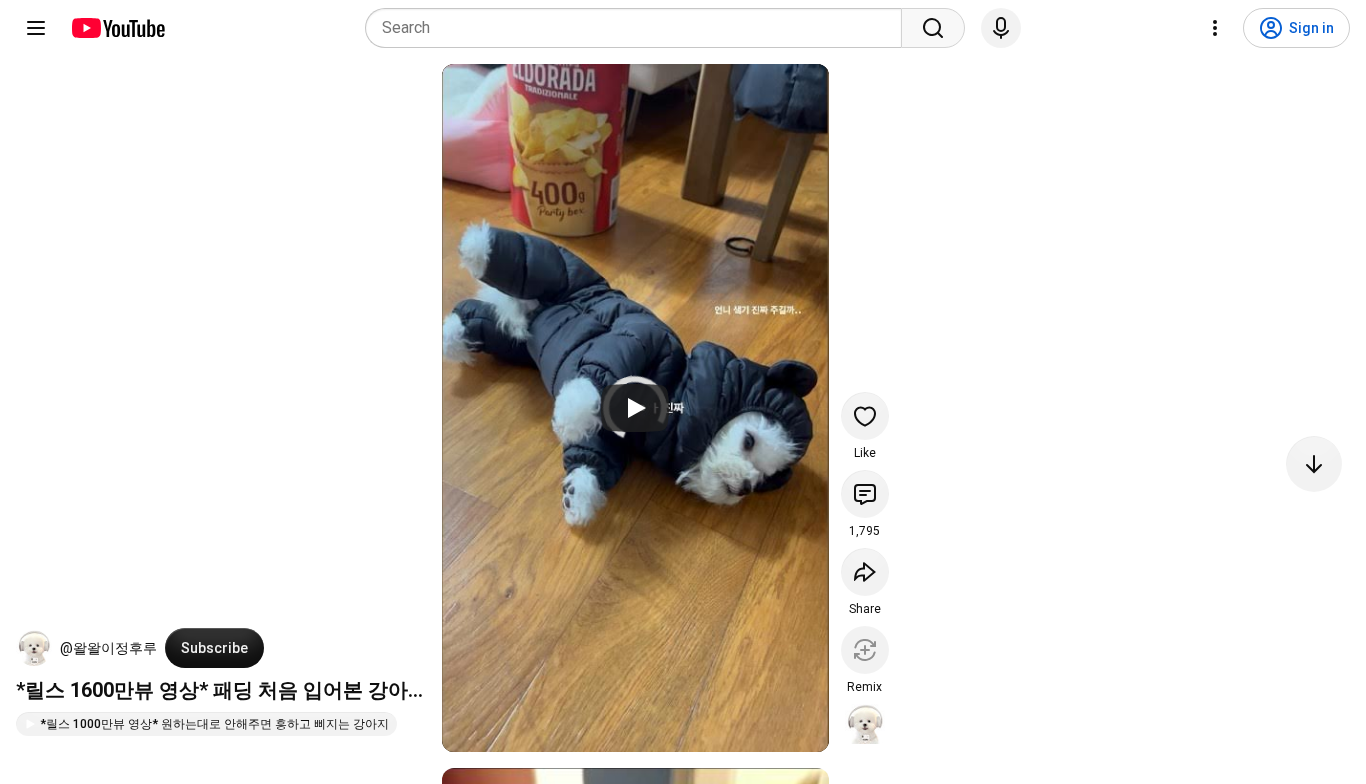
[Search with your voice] (1001, 28)
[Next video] (1314, 464)
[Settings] (1215, 28)
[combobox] (639, 28)
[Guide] (36, 28)
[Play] (635, 408)
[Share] (865, 572)
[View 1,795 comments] (865, 494)
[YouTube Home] (117, 28)
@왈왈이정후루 (108, 648)
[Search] (933, 28)
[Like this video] (865, 416)
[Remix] (865, 650)
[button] (34, 648)
